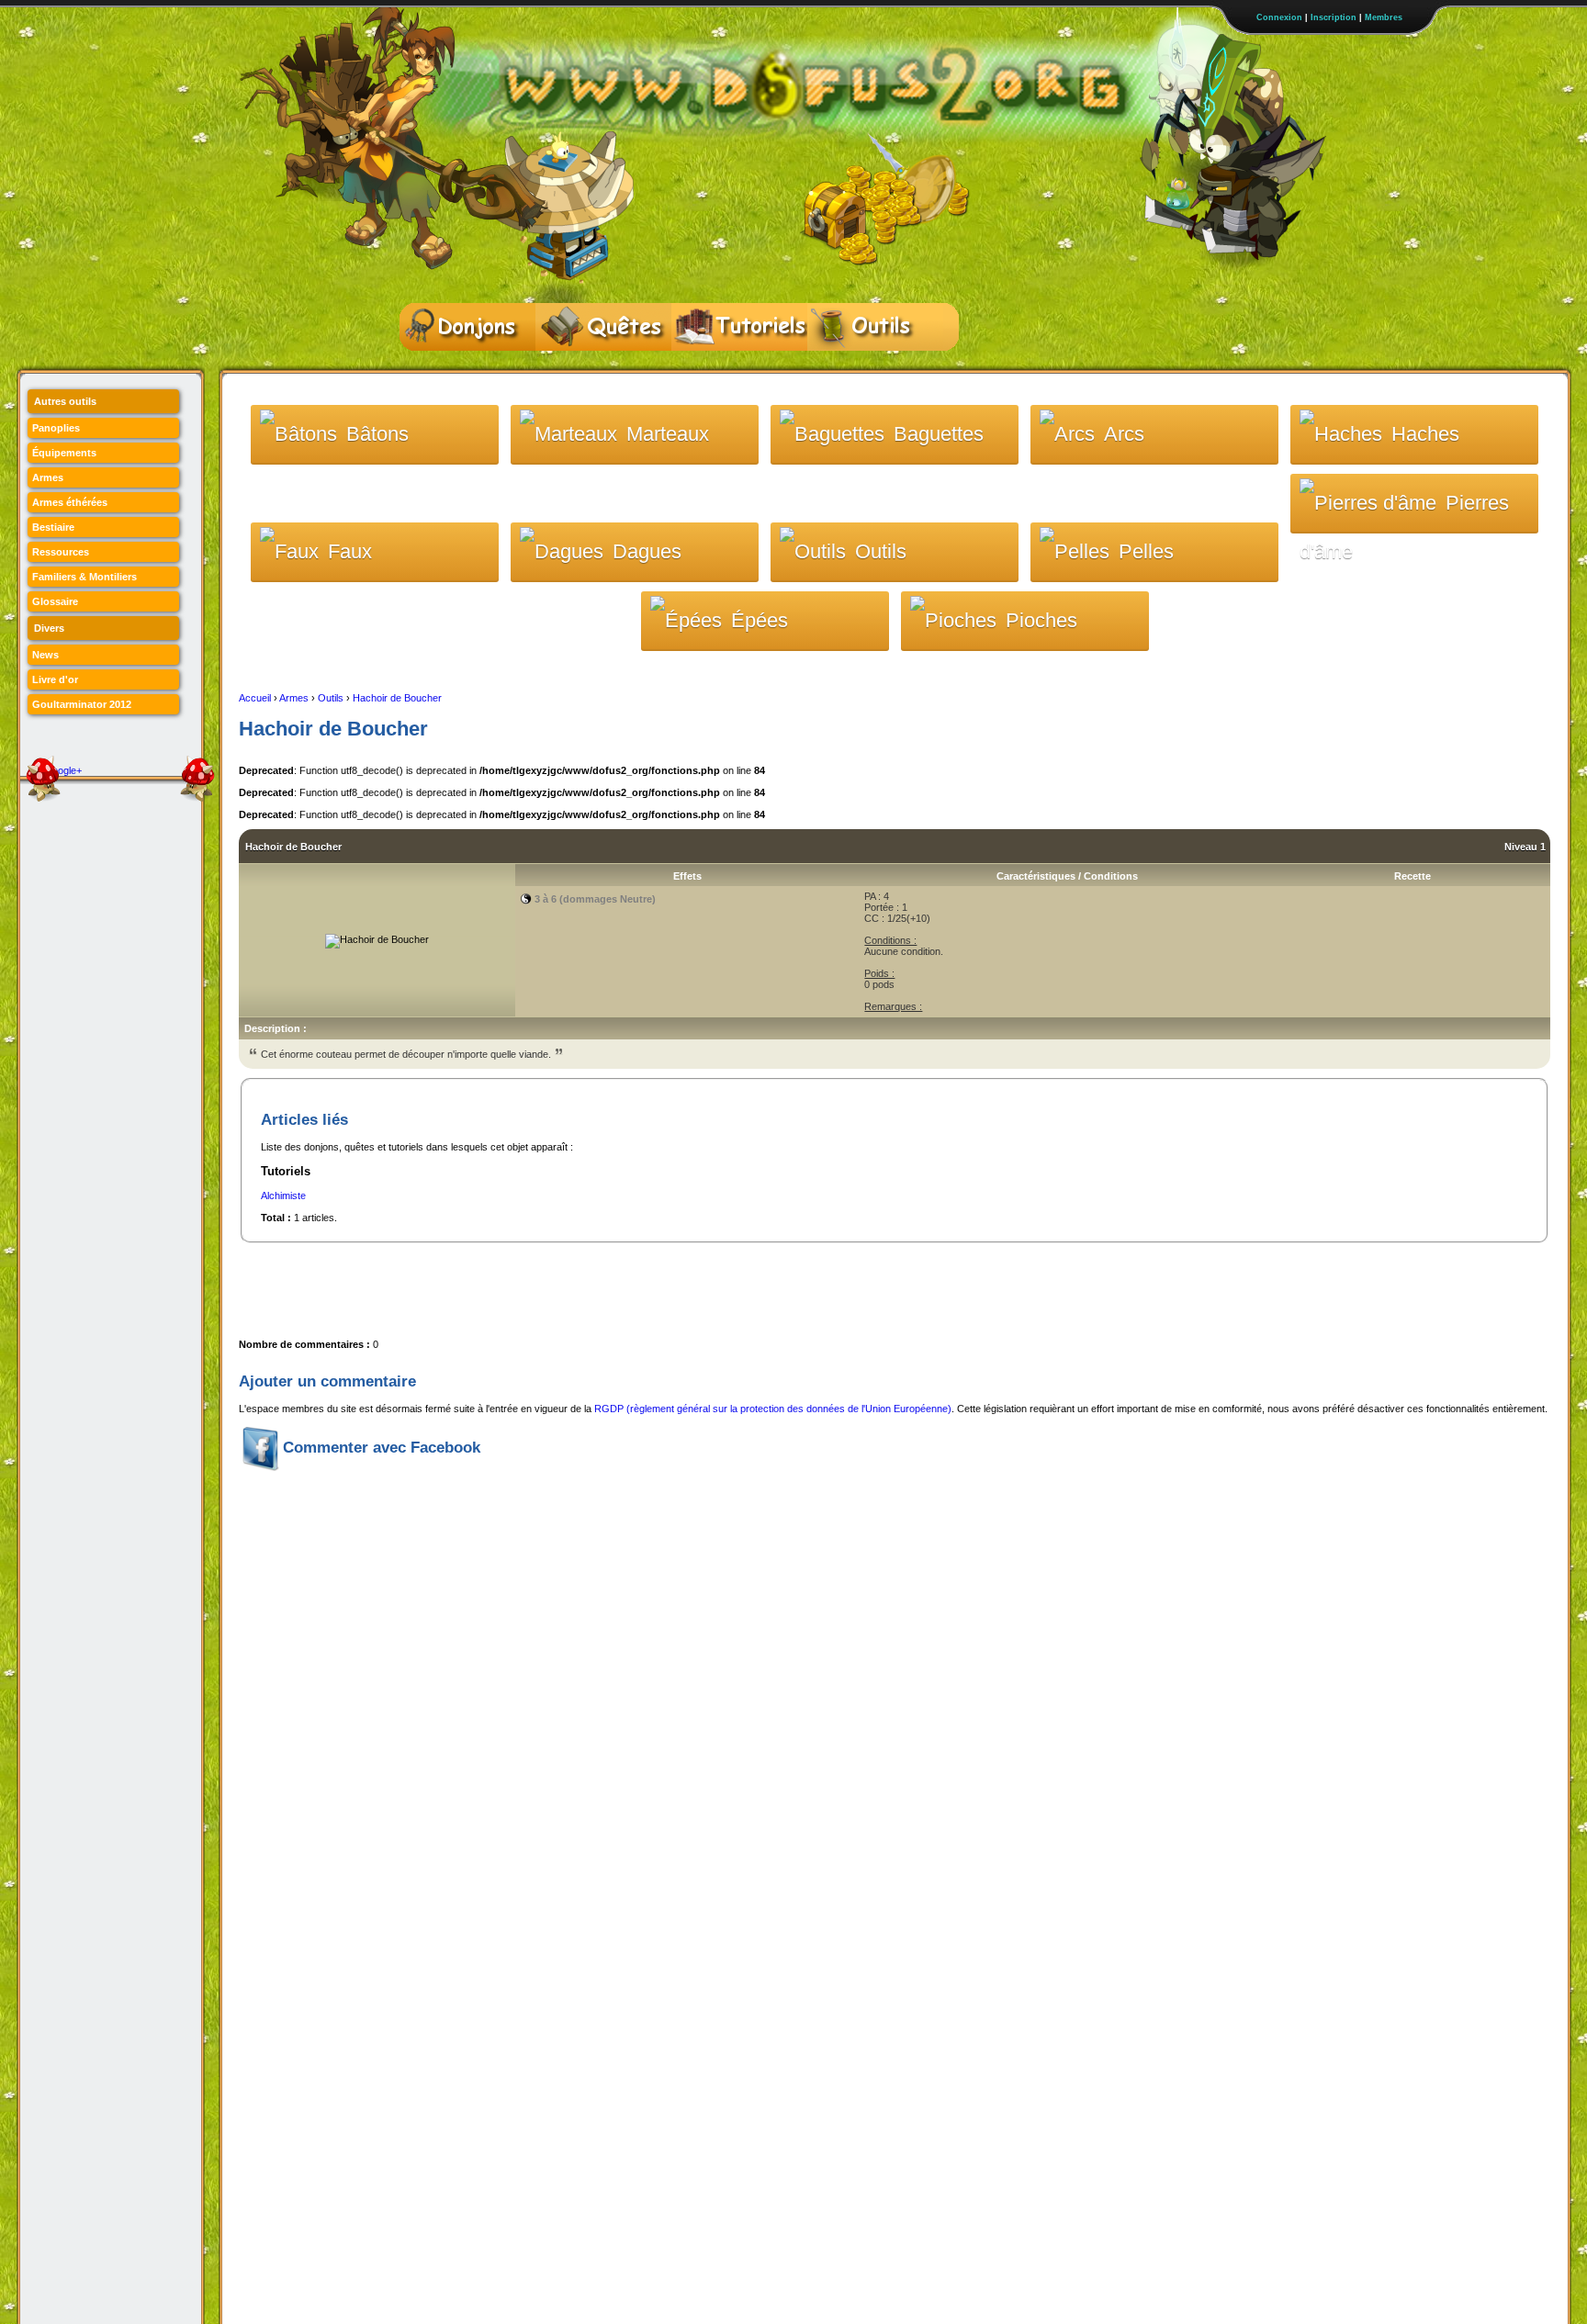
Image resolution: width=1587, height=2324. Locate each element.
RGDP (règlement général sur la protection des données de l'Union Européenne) (773, 1409)
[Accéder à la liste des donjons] (467, 327)
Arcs (1124, 434)
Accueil (255, 698)
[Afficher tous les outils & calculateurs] (875, 327)
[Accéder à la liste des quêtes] (603, 327)
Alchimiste (283, 1196)
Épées (760, 620)
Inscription (1334, 17)
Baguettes (939, 434)
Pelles (1146, 551)
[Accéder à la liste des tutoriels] (739, 327)
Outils (881, 551)
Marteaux (668, 434)
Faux (350, 551)
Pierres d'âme (1404, 512)
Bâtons (377, 434)
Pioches (1041, 620)
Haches (1425, 434)
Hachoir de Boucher (397, 698)
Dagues (647, 551)
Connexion (1279, 17)
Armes (294, 698)
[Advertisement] (573, 1285)
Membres (1384, 17)
